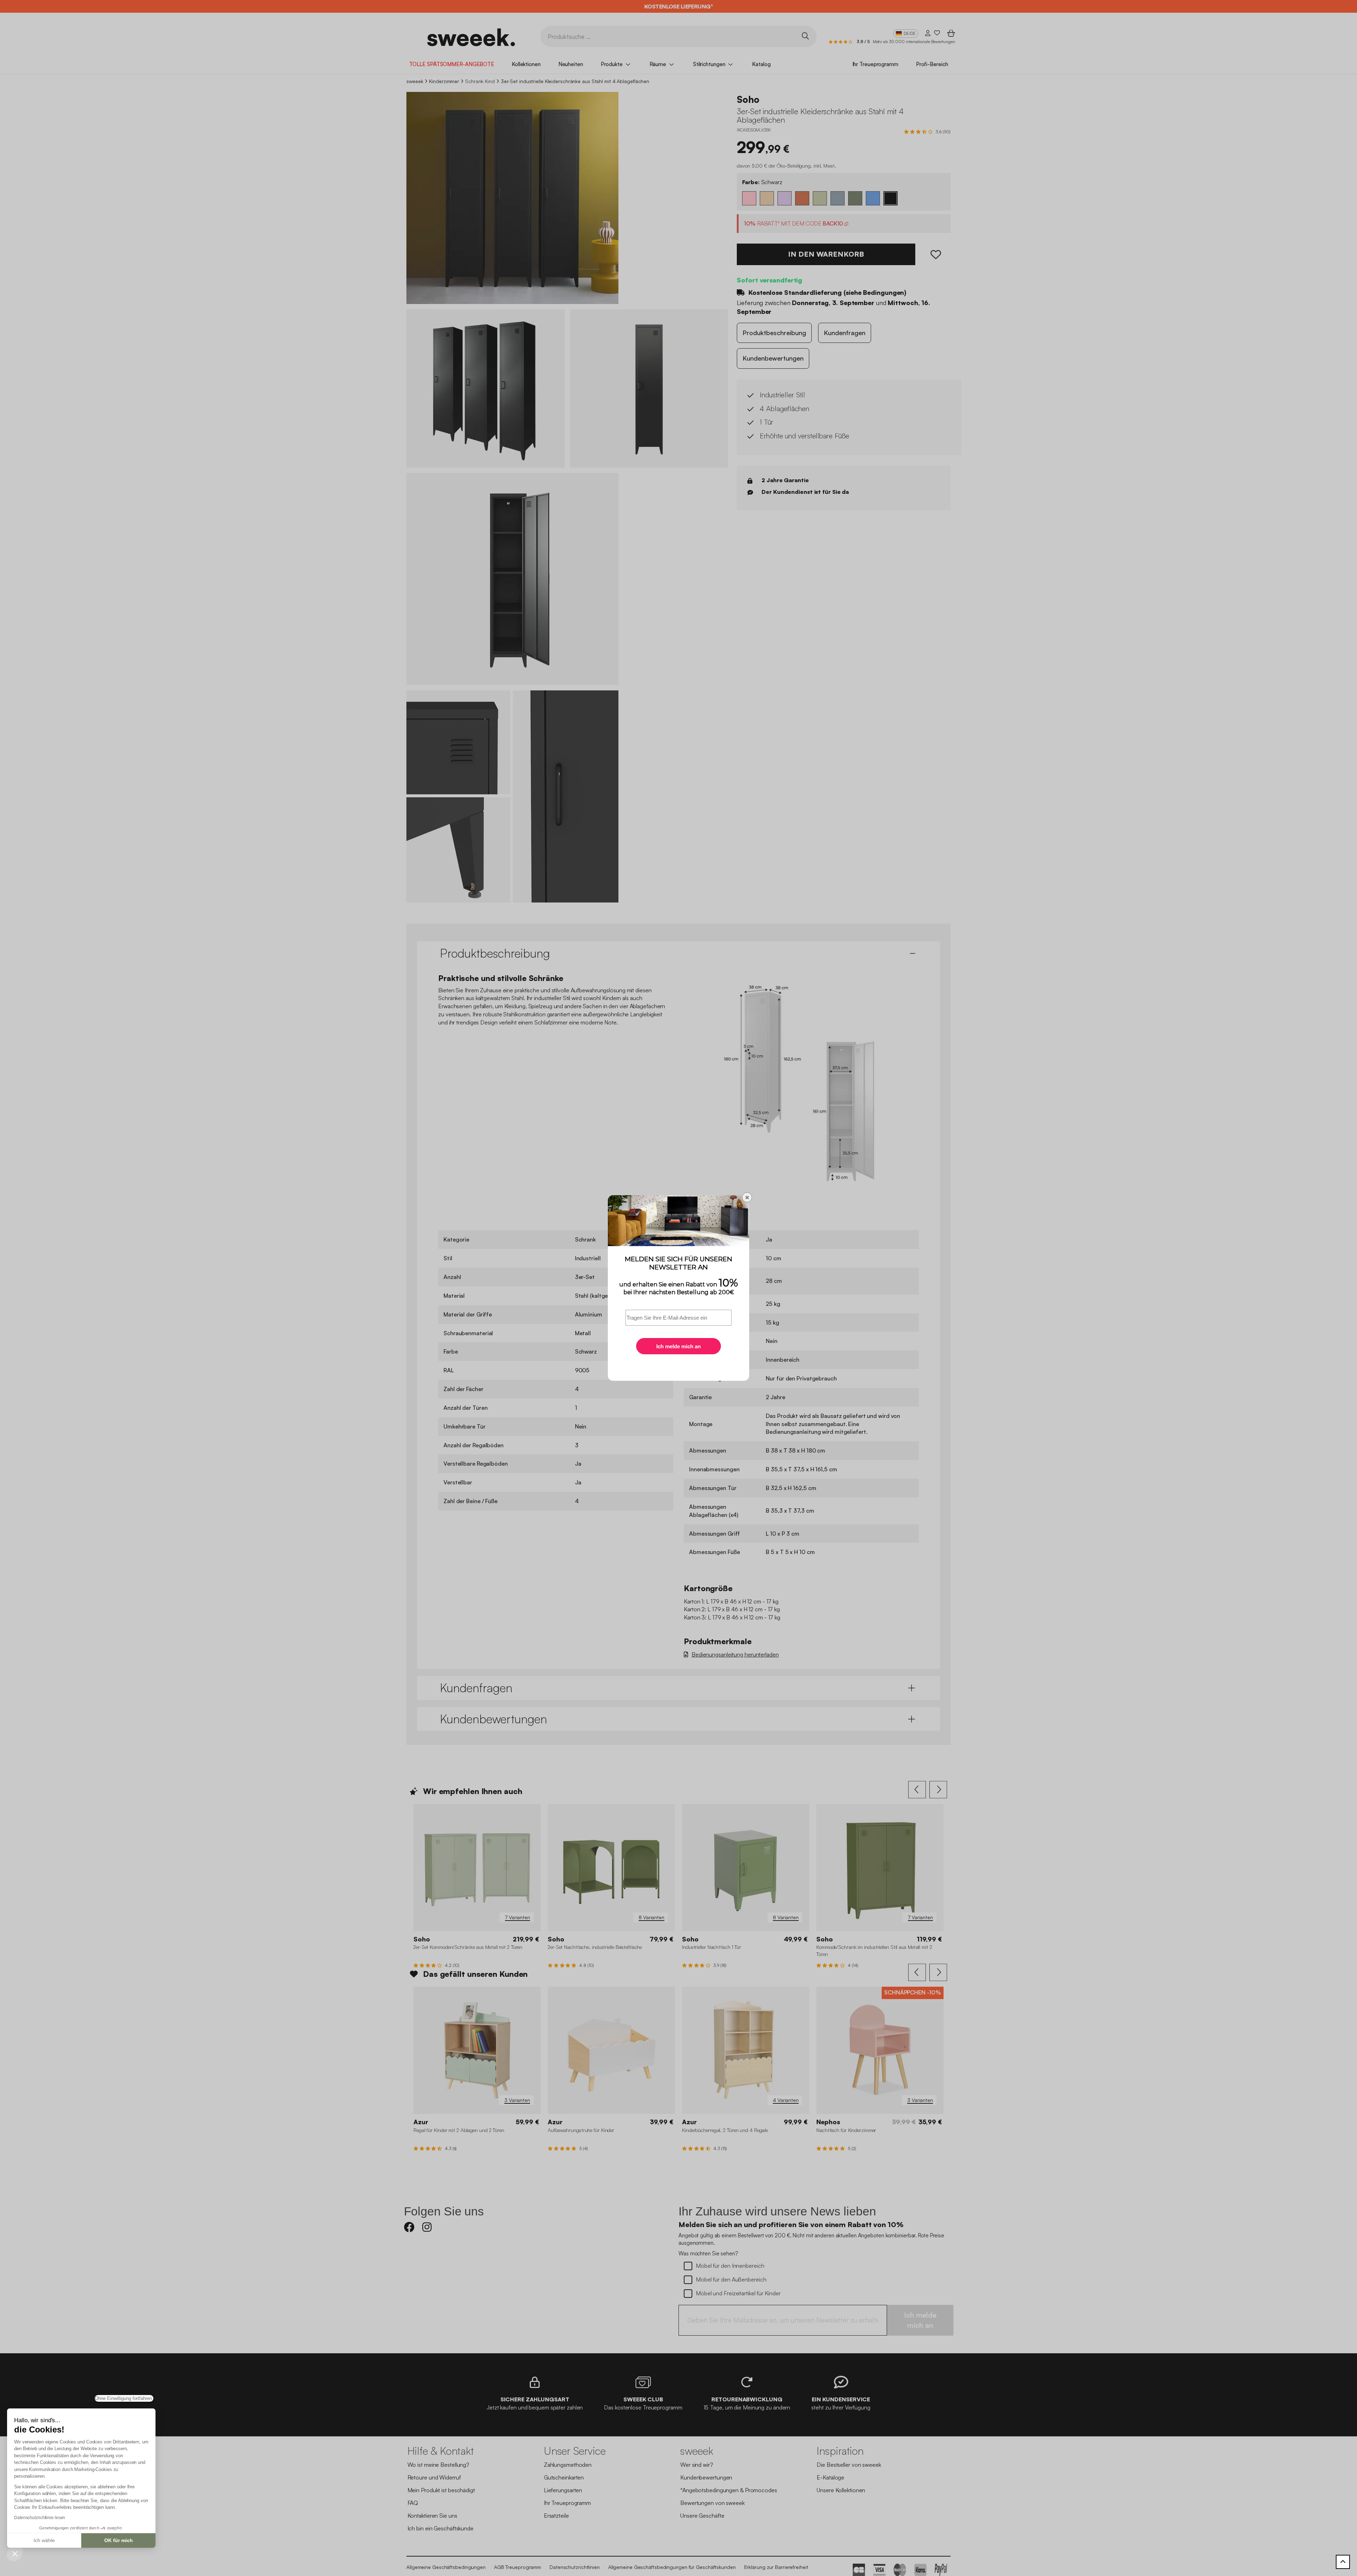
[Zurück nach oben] (1343, 2562)
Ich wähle (44, 2540)
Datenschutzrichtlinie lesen (40, 2518)
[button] (15, 2553)
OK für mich (119, 2540)
